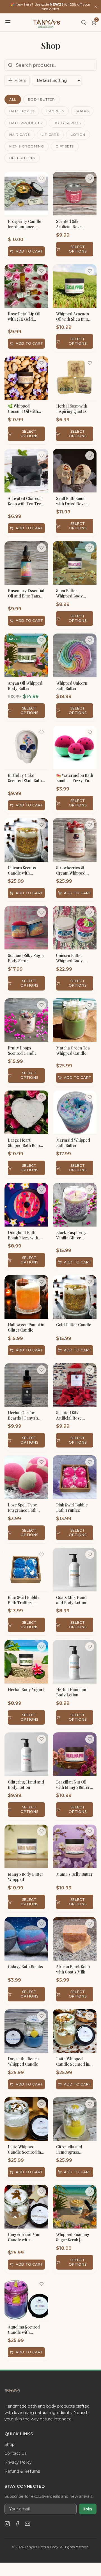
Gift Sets (65, 146)
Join (88, 2509)
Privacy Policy (18, 2462)
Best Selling (22, 158)
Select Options (78, 249)
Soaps (82, 111)
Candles (55, 111)
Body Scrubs (67, 123)
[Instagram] (7, 2524)
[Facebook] (17, 2524)
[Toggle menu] (8, 22)
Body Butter (42, 99)
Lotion (78, 134)
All (13, 99)
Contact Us (15, 2453)
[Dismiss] (96, 7)
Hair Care (19, 134)
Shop (10, 2444)
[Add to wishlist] (42, 178)
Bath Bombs (22, 111)
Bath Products (26, 123)
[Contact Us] (27, 2524)
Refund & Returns (22, 2471)
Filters (20, 80)
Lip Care (50, 134)
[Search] (84, 22)
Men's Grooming (27, 146)
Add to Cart (29, 251)
